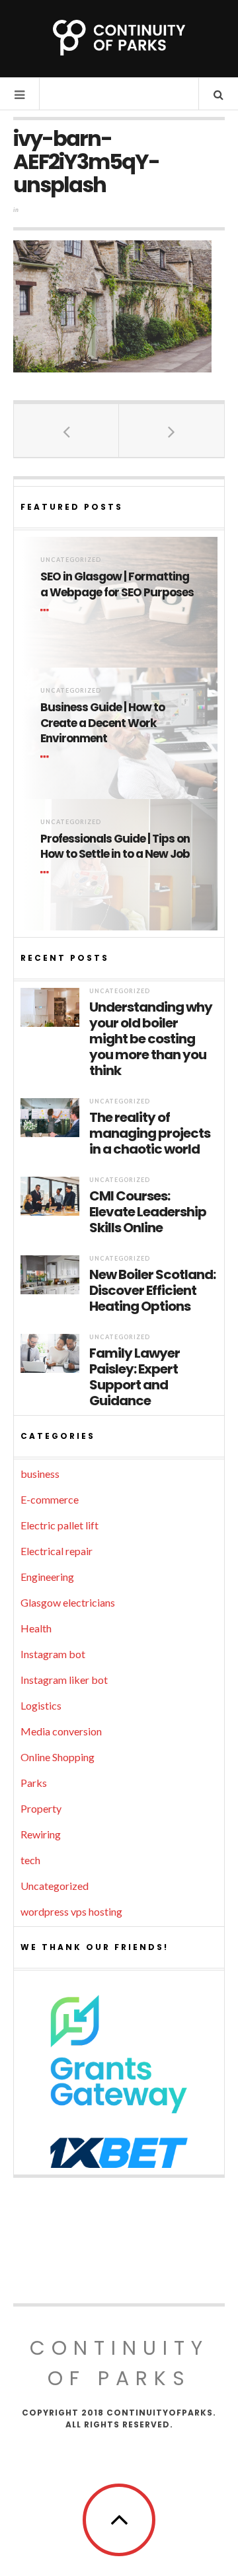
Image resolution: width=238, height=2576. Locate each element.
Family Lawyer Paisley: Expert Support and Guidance (135, 1377)
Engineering (47, 1577)
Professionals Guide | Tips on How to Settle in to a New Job (115, 847)
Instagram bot (53, 1654)
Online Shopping (58, 1757)
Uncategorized (71, 560)
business (40, 1474)
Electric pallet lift (59, 1525)
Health (36, 1628)
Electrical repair (57, 1551)
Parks (34, 1783)
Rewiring (41, 1834)
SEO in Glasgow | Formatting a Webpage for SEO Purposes (117, 585)
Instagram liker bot (64, 1680)
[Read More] (47, 611)
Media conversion (61, 1731)
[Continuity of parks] (119, 38)
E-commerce (50, 1499)
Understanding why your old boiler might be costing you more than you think (151, 1039)
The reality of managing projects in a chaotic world (150, 1133)
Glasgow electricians (68, 1602)
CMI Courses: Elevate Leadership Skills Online (148, 1212)
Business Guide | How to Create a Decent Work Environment (102, 723)
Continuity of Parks (119, 2363)
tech (30, 1860)
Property (41, 1808)
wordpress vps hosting (71, 1911)
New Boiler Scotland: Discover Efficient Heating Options (152, 1290)
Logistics (41, 1705)
